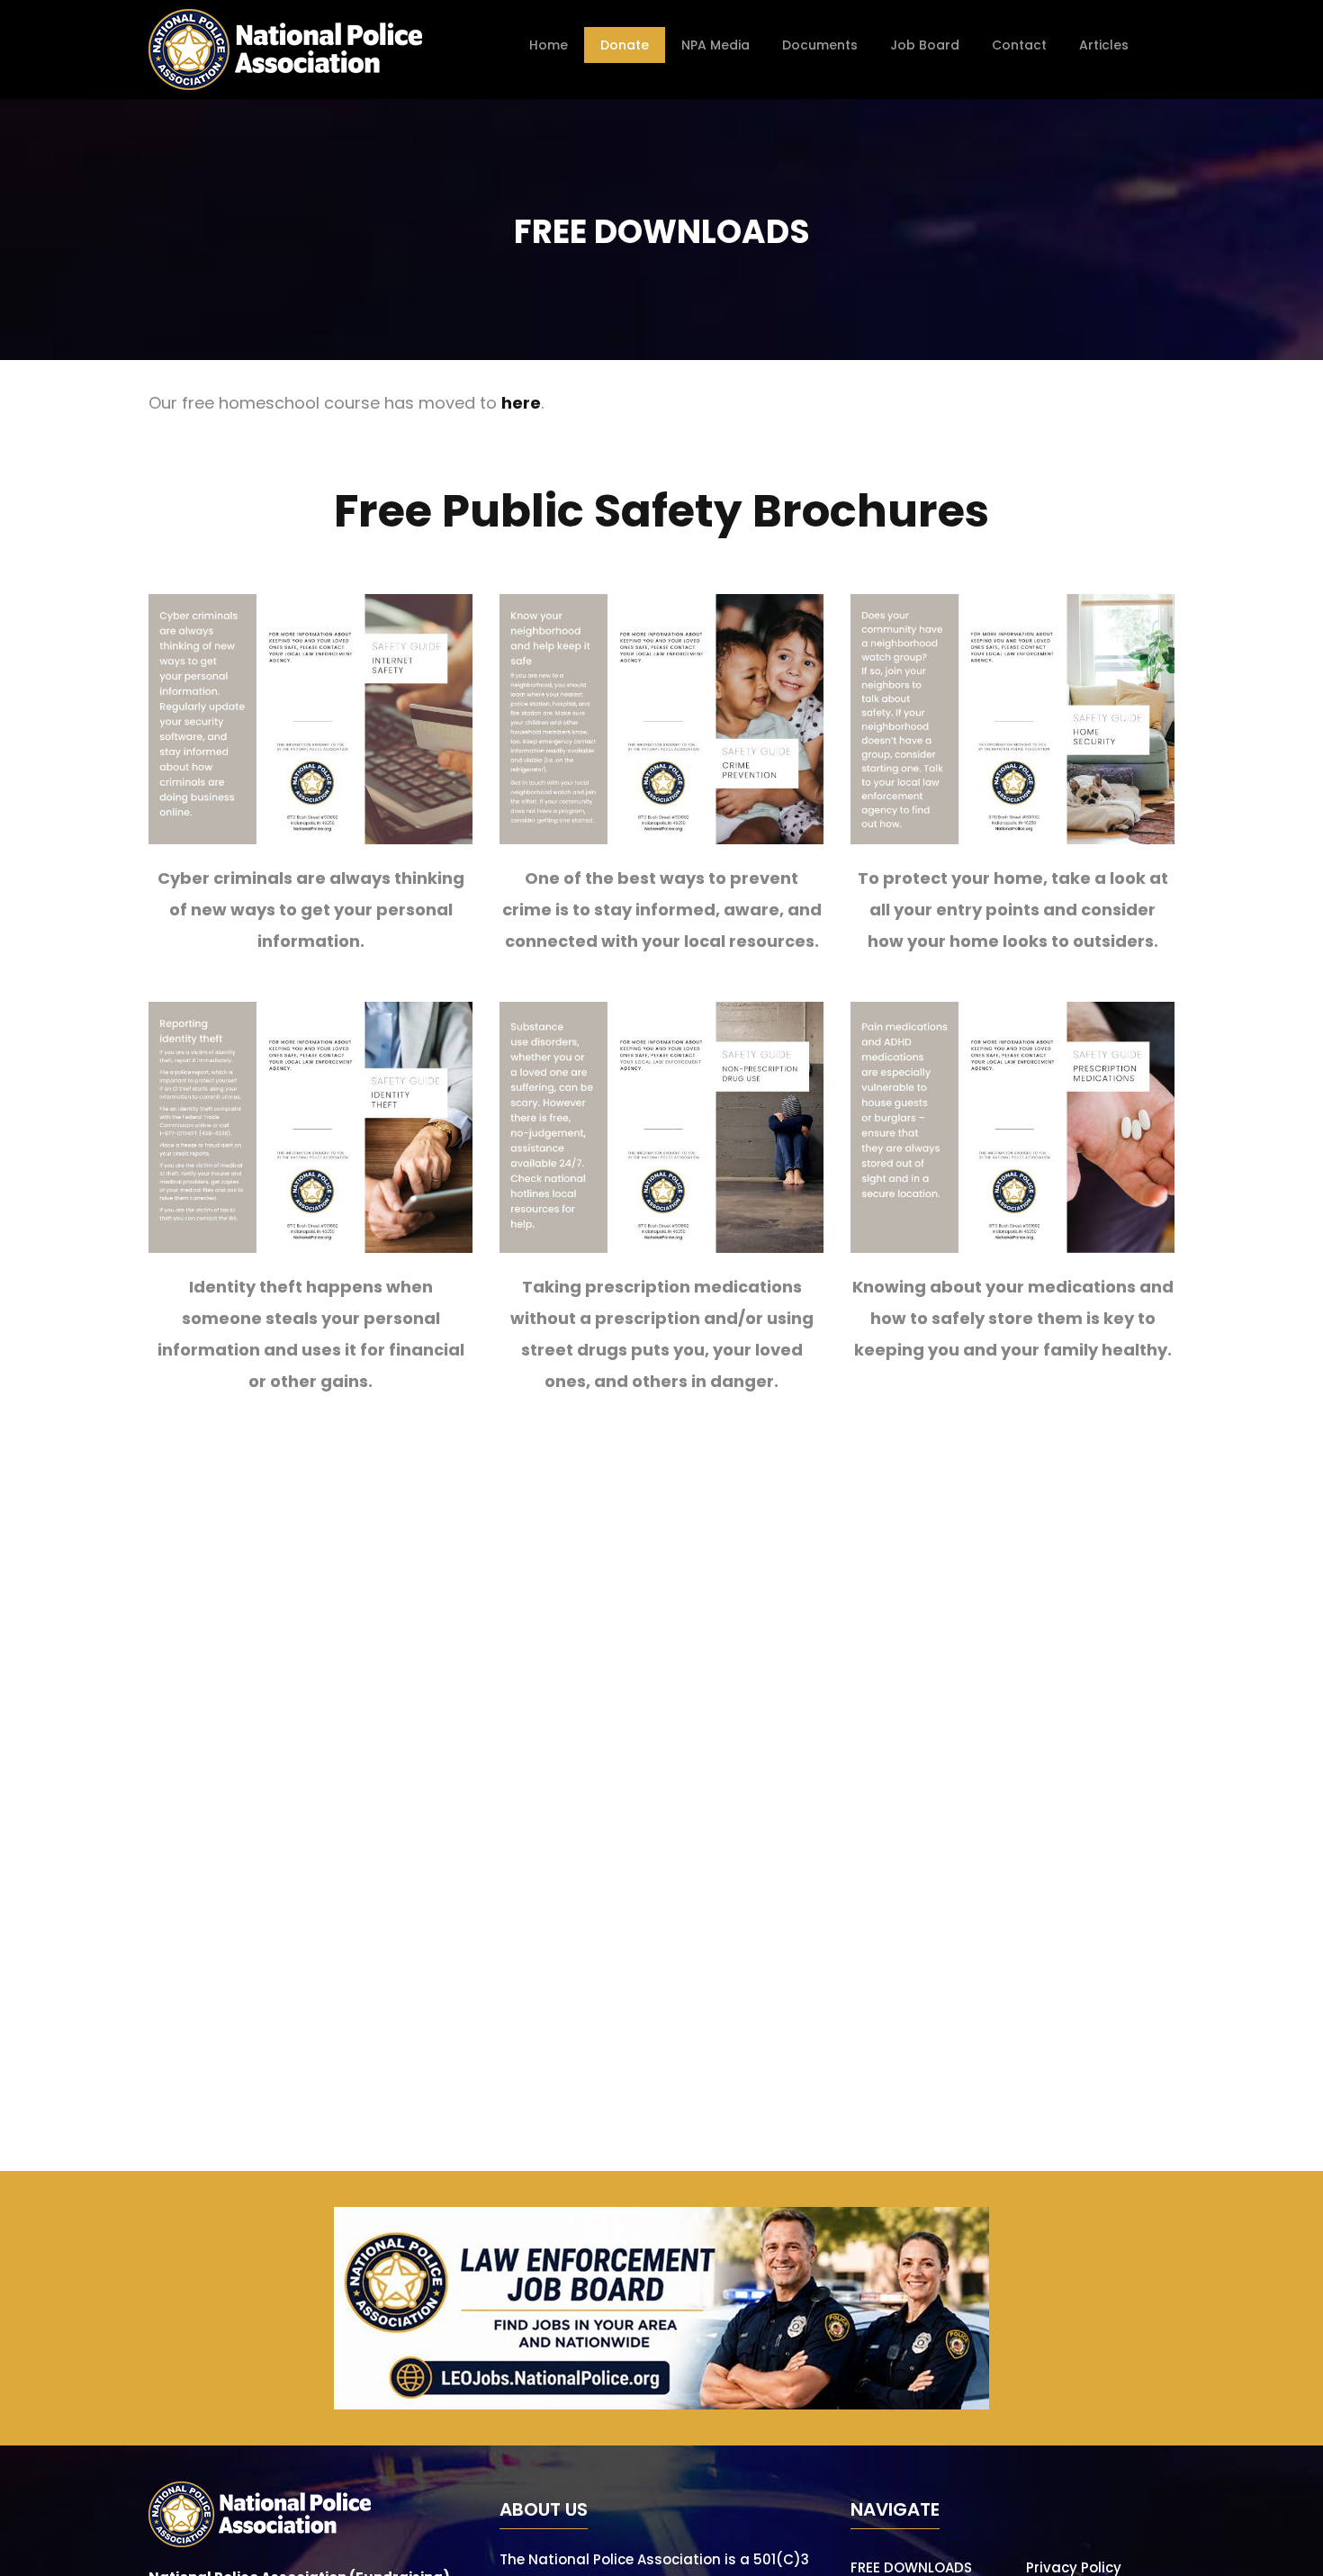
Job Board (925, 45)
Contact (1019, 45)
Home (549, 45)
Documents (820, 45)
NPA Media (715, 45)
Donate (625, 45)
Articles (1104, 45)
